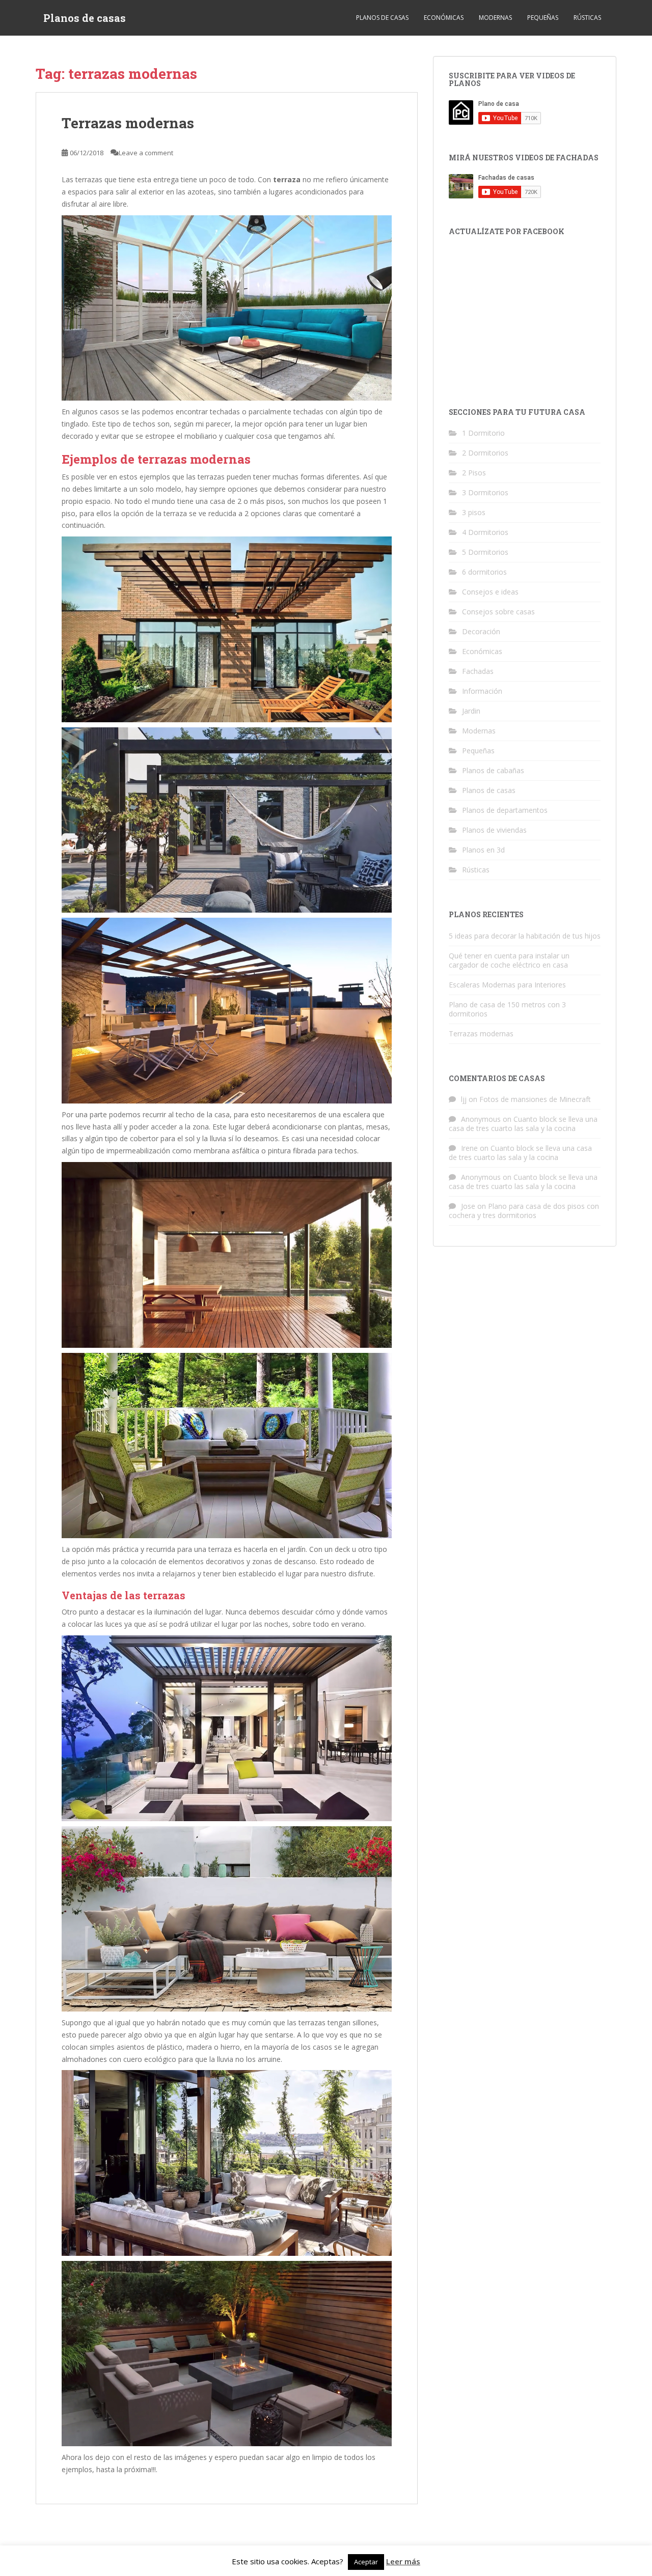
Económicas (444, 18)
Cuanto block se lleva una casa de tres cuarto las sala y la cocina (523, 1124)
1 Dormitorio (483, 433)
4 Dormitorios (485, 532)
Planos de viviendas (494, 830)
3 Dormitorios (485, 492)
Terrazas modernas (128, 123)
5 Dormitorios (485, 552)
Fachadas (478, 671)
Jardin (471, 711)
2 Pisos (474, 473)
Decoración (481, 631)
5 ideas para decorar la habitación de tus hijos (525, 936)
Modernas (495, 18)
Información (482, 691)
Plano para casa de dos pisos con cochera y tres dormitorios (524, 1211)
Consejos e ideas (490, 592)
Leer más (403, 2561)
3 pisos (474, 512)
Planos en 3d (483, 850)
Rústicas (587, 18)
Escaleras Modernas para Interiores (507, 985)
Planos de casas (85, 18)
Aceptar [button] (366, 2562)
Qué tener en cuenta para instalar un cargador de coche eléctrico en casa (509, 960)
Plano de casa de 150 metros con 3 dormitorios (507, 1009)
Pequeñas (543, 18)
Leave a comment (146, 153)
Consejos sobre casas (498, 612)
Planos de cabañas (493, 770)
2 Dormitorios (485, 453)
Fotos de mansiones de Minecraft (535, 1099)
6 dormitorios (484, 572)
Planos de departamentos (505, 810)
